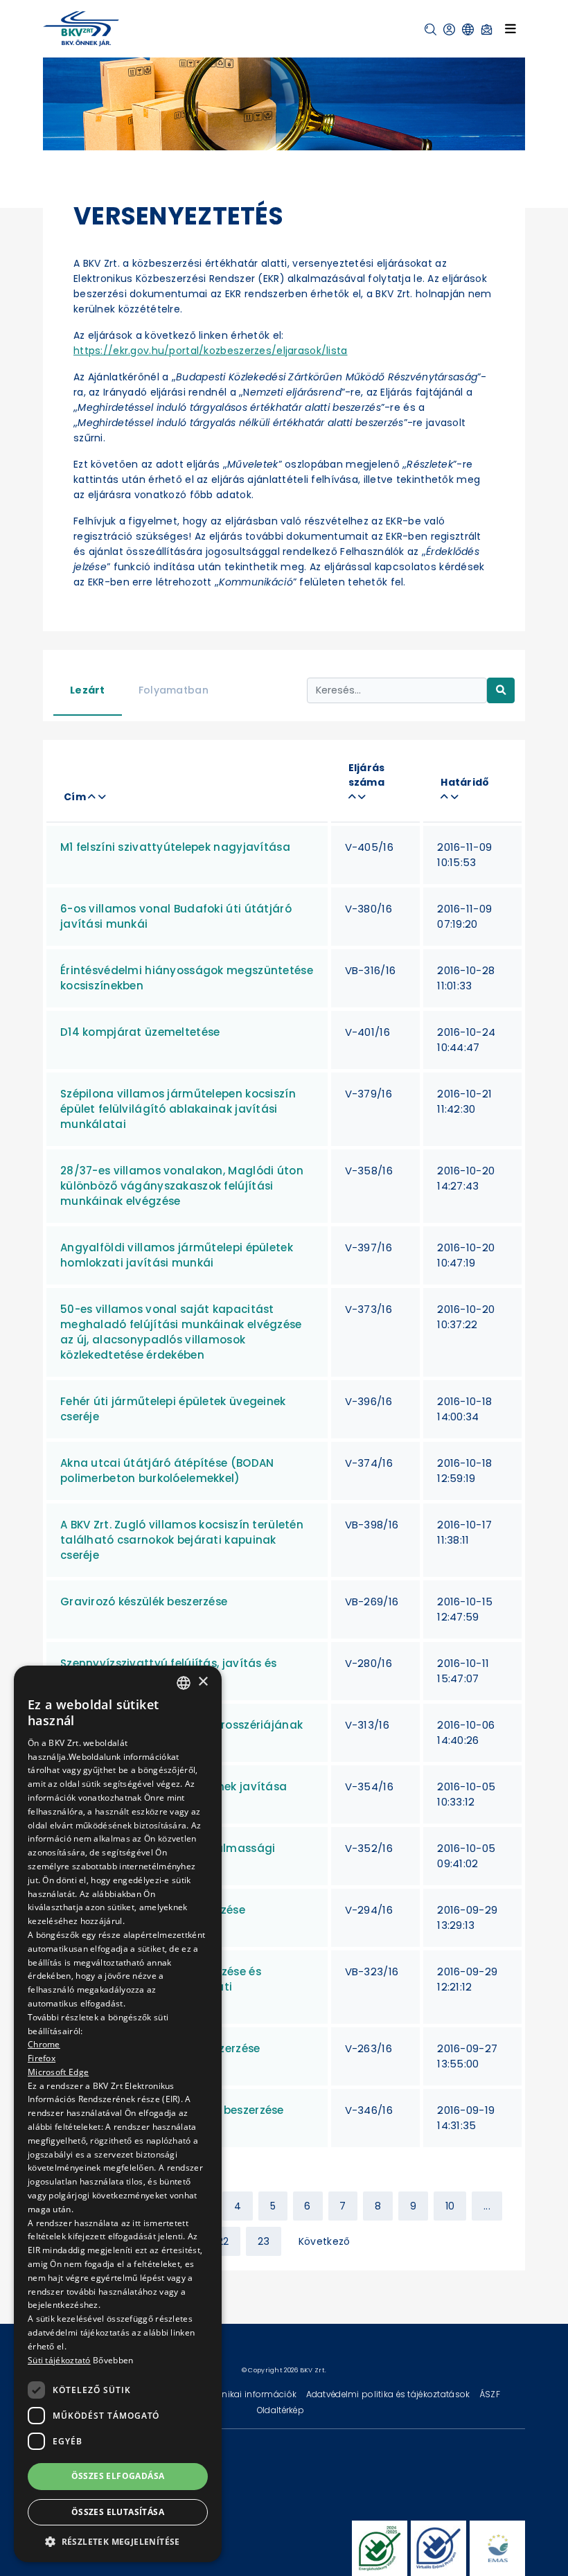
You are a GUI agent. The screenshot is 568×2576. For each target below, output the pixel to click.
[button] (431, 29)
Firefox (42, 2058)
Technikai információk (250, 2394)
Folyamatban (174, 690)
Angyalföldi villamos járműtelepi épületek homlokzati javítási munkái (177, 1255)
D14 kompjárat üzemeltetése (140, 1032)
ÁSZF (490, 2394)
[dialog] (118, 2114)
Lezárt (88, 690)
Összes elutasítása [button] (118, 2512)
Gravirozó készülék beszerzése (144, 1602)
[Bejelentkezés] (449, 29)
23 (264, 2241)
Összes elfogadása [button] (118, 2476)
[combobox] (184, 1683)
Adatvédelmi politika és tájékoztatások (389, 2394)
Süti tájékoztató (59, 2360)
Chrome (44, 2044)
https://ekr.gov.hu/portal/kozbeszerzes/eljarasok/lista (211, 351)
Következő (325, 2241)
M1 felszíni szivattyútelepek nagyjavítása (175, 847)
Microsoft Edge (58, 2072)
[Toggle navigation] (511, 28)
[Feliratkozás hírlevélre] (487, 29)
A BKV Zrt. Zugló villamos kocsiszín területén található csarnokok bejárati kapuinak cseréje (182, 1540)
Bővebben (113, 2360)
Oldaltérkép (281, 2410)
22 (223, 2241)
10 (450, 2206)
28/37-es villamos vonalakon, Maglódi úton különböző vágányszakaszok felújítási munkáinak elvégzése (182, 1186)
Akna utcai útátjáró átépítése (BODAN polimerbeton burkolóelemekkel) (167, 1471)
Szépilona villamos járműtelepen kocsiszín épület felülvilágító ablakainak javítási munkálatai (178, 1109)
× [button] (203, 1682)
